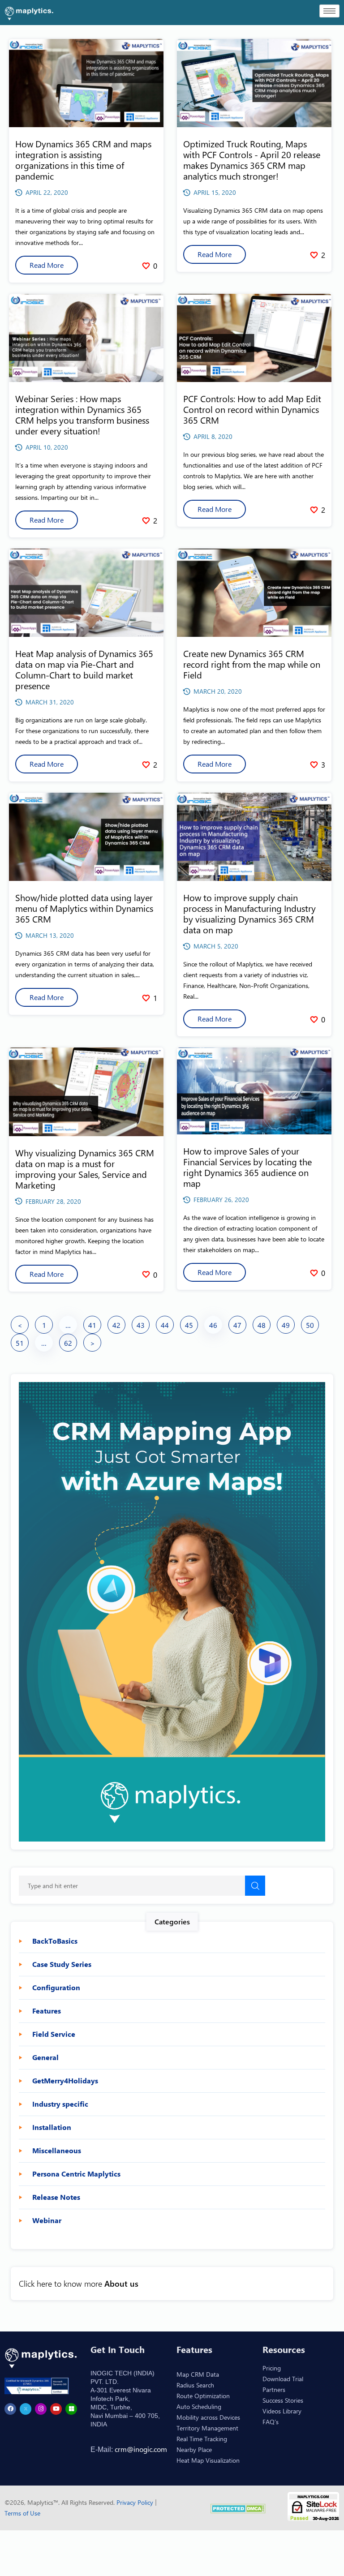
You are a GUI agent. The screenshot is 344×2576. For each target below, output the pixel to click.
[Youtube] (56, 2409)
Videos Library (282, 2411)
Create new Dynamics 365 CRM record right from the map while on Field (252, 664)
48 (262, 1325)
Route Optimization (203, 2396)
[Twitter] (26, 2409)
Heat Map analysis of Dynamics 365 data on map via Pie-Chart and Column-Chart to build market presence (84, 669)
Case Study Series (62, 1964)
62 (68, 1343)
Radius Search (195, 2385)
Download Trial (283, 2379)
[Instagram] (41, 2409)
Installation (52, 2127)
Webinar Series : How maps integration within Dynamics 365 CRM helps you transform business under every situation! (82, 414)
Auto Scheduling (199, 2406)
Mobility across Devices (208, 2417)
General (45, 2057)
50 (310, 1325)
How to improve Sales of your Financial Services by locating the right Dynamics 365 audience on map (247, 1167)
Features (47, 2011)
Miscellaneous (57, 2151)
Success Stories (283, 2400)
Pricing (272, 2368)
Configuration (56, 1988)
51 (20, 1343)
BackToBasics (55, 1941)
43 (141, 1325)
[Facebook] (10, 2409)
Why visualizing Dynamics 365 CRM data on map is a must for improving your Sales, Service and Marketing (85, 1169)
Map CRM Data (198, 2374)
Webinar (47, 2220)
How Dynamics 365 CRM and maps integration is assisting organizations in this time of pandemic (83, 160)
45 (189, 1325)
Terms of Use (22, 2513)
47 (237, 1325)
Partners (274, 2389)
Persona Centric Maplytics (76, 2174)
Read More (47, 265)
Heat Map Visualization (208, 2460)
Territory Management (207, 2428)
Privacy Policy (136, 2502)
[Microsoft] (71, 2409)
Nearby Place (194, 2449)
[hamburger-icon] (329, 11)
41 (92, 1325)
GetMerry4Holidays (65, 2081)
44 (165, 1325)
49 (286, 1325)
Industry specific (60, 2104)
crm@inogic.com (141, 2449)
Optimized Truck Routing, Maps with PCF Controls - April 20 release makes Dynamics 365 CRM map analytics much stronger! (252, 160)
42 (116, 1325)
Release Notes (56, 2197)
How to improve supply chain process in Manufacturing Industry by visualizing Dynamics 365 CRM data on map (249, 913)
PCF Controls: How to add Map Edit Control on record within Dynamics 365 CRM (252, 409)
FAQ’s (271, 2422)
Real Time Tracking (202, 2439)
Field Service (54, 2034)
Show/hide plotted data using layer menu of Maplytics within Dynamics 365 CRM (84, 908)
